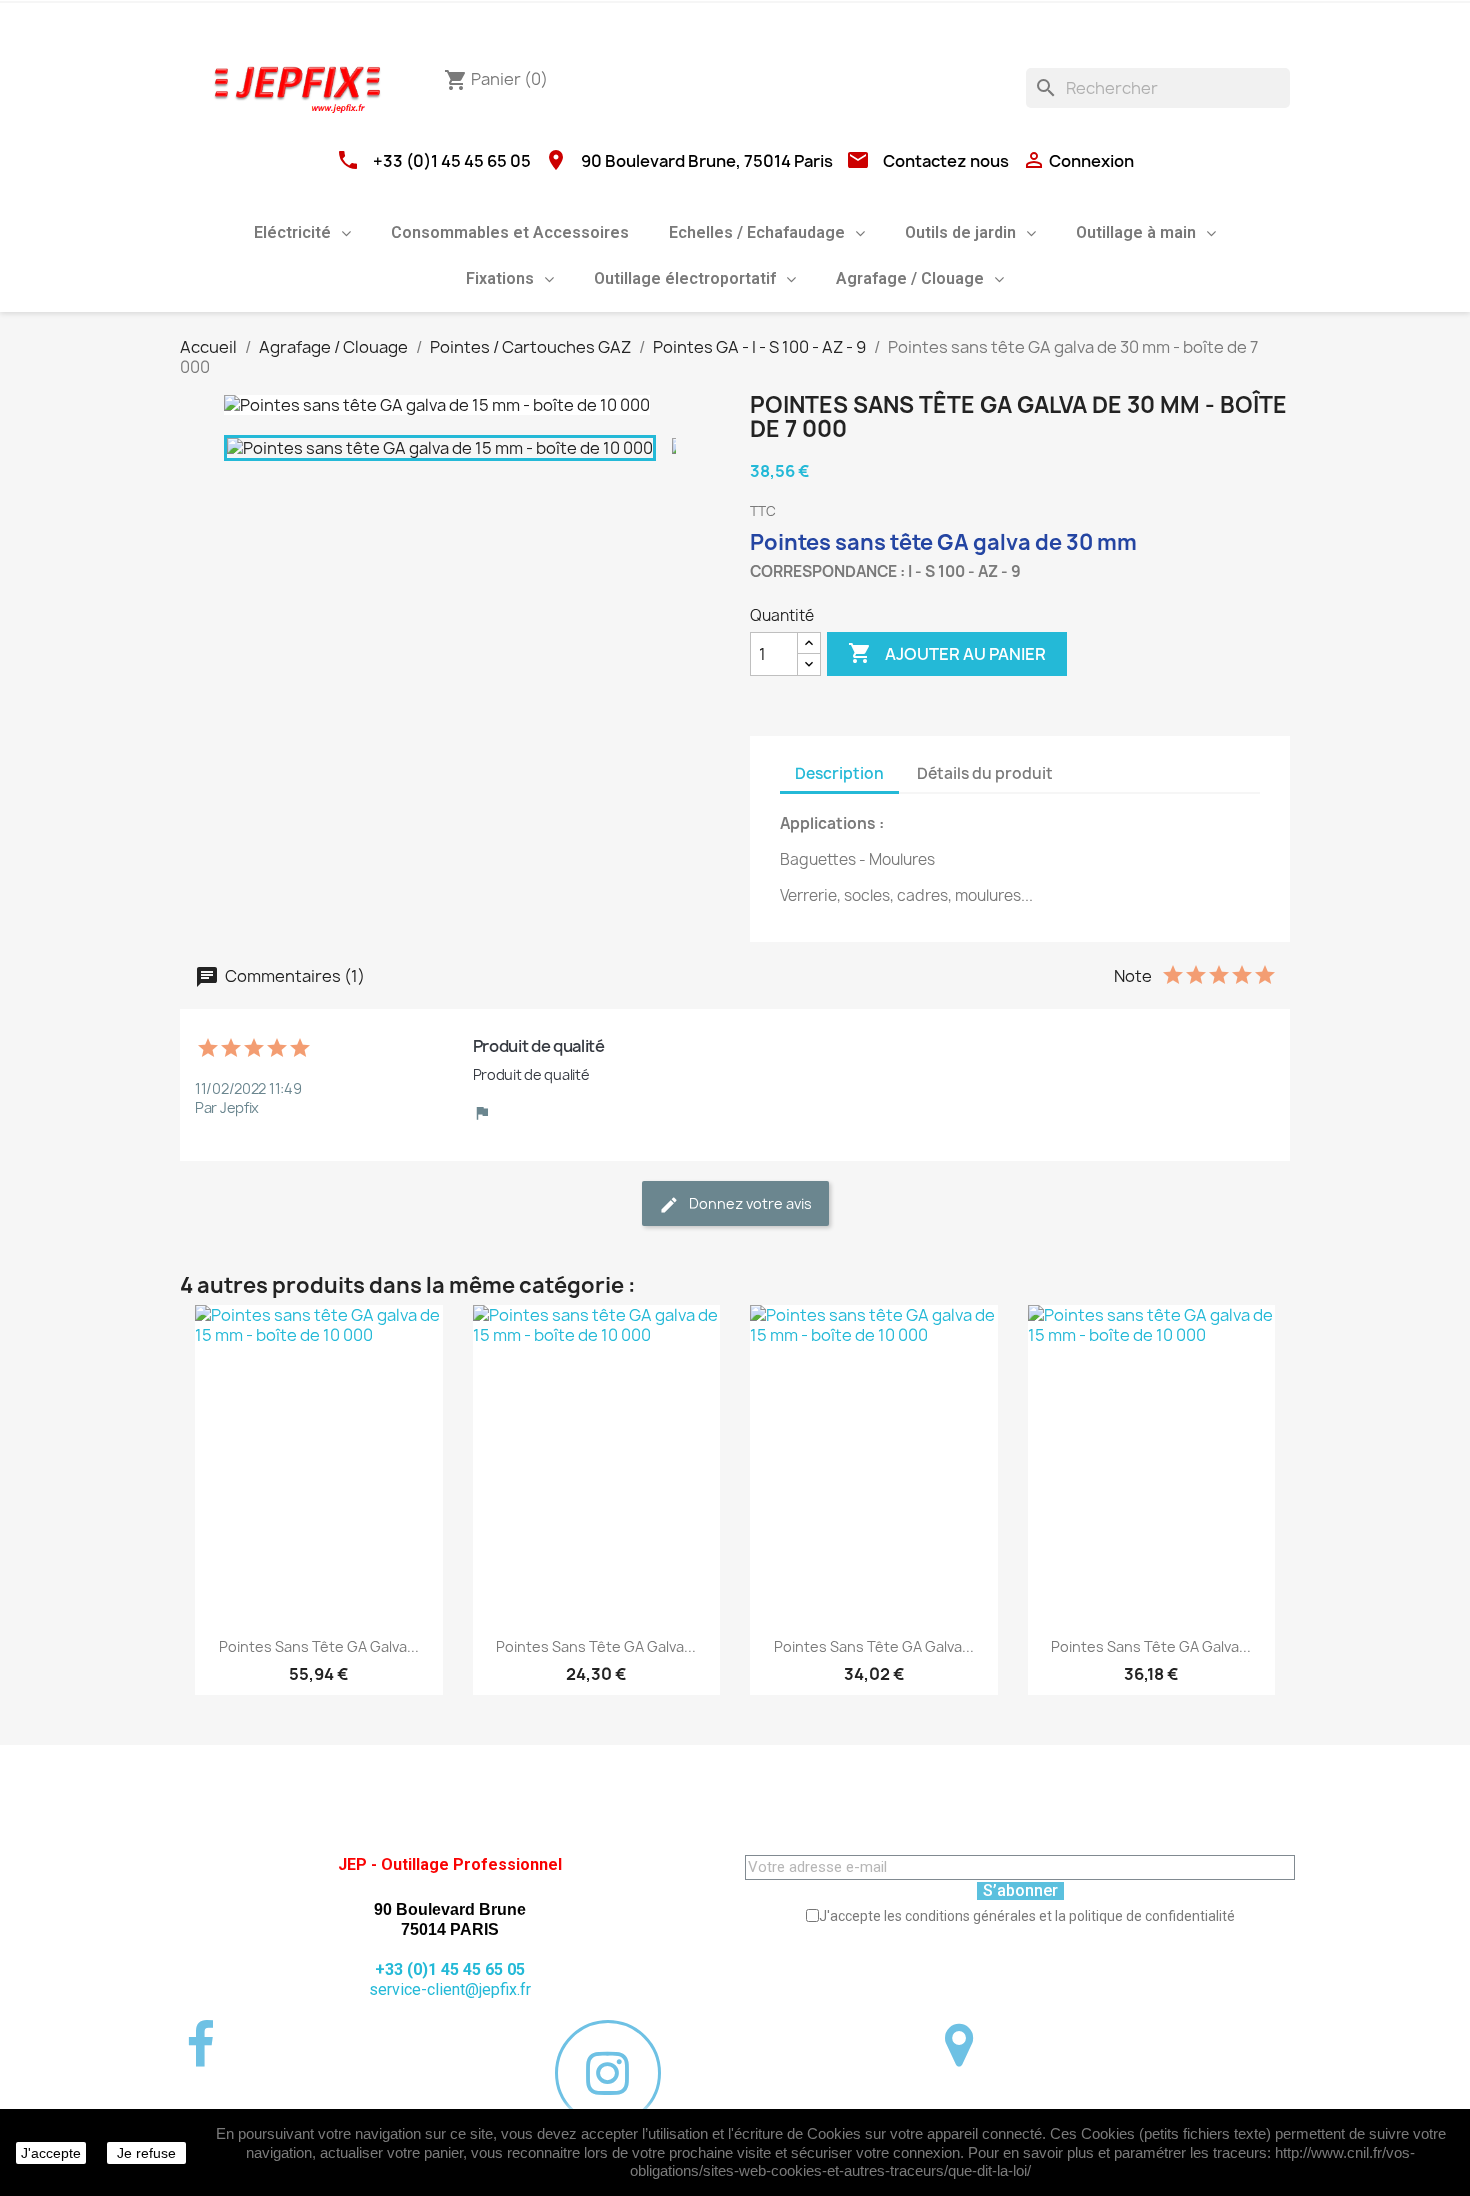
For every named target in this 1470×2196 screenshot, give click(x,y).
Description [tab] (839, 773)
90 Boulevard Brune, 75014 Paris (707, 161)
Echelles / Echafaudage (757, 232)
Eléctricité (292, 232)
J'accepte (51, 2153)
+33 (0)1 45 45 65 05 (452, 161)
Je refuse (146, 2153)
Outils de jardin (960, 232)
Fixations (500, 278)
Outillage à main (1136, 232)
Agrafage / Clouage (910, 278)
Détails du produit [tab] (985, 773)
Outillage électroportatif (685, 278)
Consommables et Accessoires (510, 232)
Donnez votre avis (749, 1203)
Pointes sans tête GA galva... (319, 1646)
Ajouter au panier (947, 653)
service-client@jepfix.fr (450, 1989)
